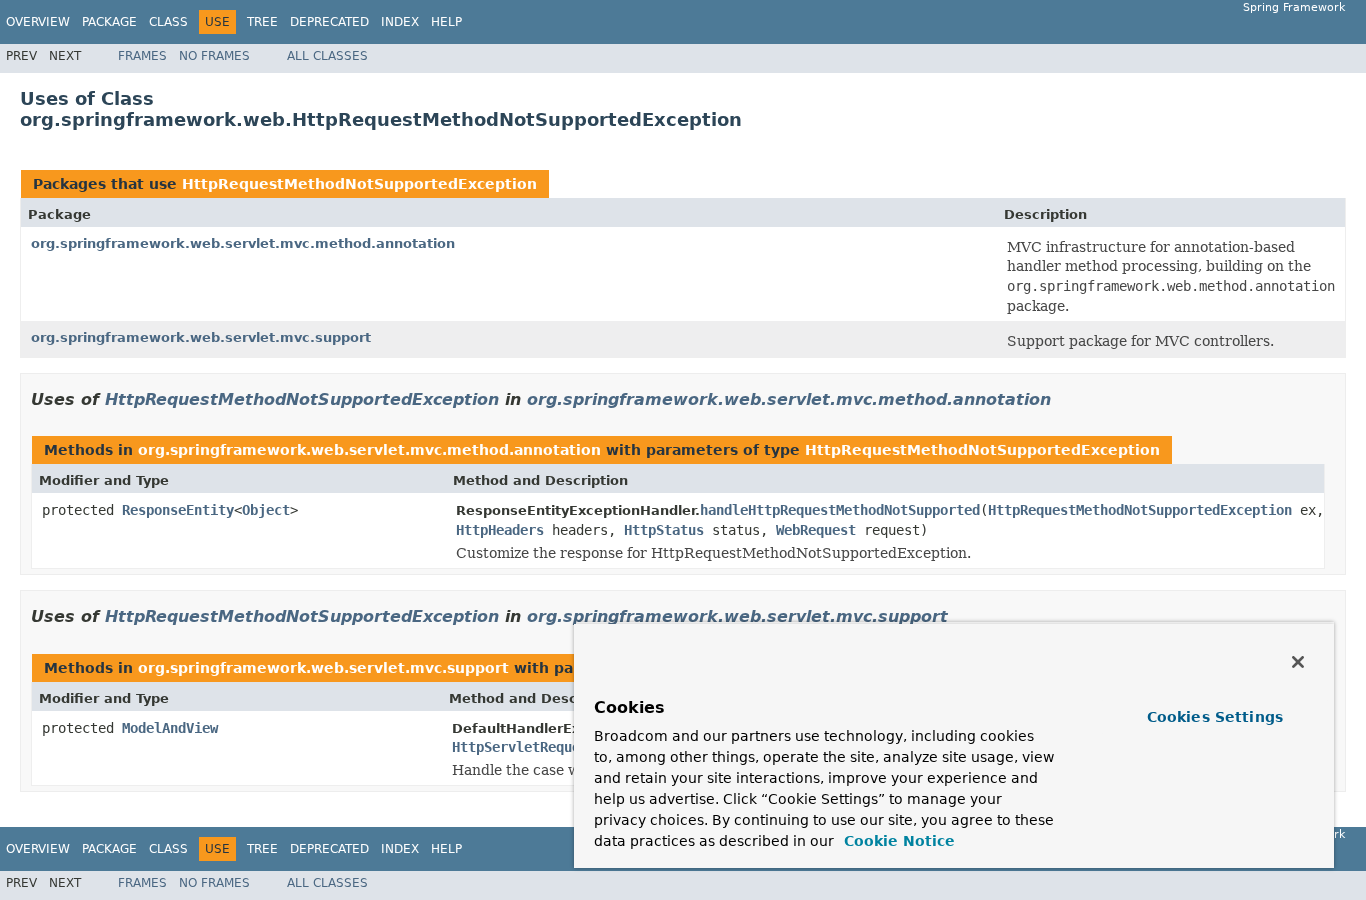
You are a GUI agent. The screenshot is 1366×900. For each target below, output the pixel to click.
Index (400, 22)
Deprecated (329, 22)
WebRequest (816, 530)
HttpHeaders (500, 530)
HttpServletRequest (524, 747)
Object (266, 510)
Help (446, 22)
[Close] (1298, 662)
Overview (38, 22)
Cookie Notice (897, 841)
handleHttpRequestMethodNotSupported (840, 510)
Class (168, 22)
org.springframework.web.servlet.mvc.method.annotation (243, 243)
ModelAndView (170, 728)
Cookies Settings (1215, 717)
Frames (142, 56)
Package (109, 22)
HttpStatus (664, 530)
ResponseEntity (178, 510)
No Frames (214, 56)
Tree (262, 22)
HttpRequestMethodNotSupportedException (359, 184)
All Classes (327, 56)
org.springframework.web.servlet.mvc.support (201, 337)
